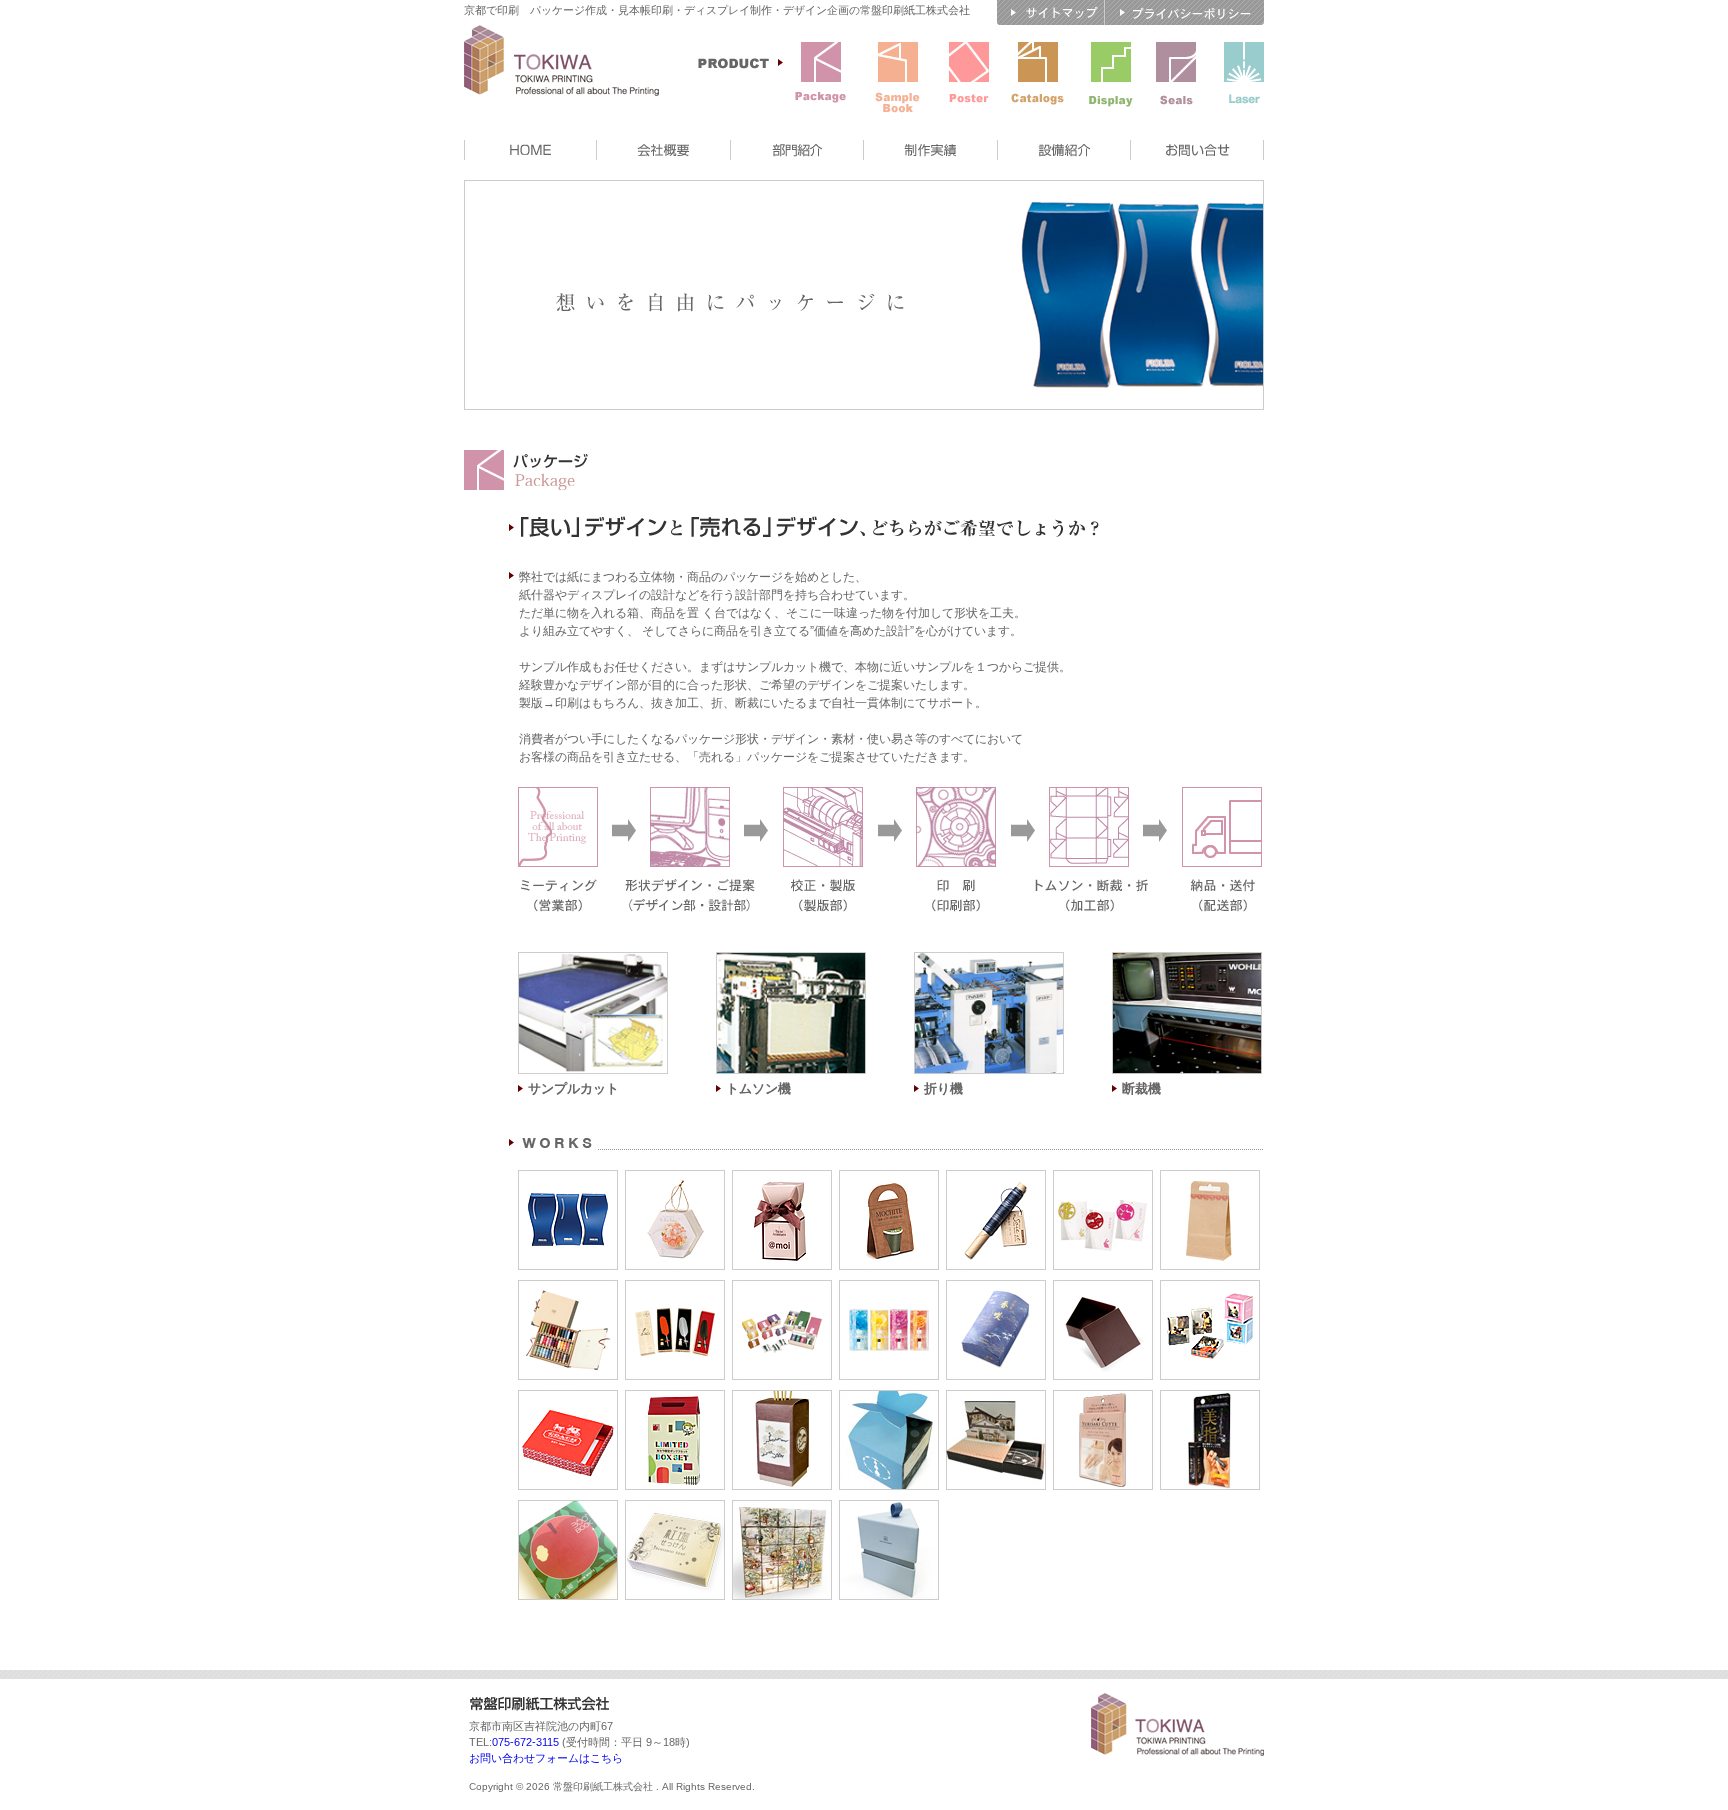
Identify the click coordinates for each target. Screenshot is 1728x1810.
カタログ (1037, 77)
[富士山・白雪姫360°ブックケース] (568, 1509)
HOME (530, 150)
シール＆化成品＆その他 (1176, 77)
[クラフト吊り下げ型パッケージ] (1210, 1179)
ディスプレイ (1111, 77)
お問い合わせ (1197, 150)
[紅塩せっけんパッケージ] (675, 1509)
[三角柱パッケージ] (889, 1509)
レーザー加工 (1244, 77)
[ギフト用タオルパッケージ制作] (568, 1179)
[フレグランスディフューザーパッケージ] (782, 1399)
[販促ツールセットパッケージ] (675, 1399)
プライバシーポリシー (1184, 12)
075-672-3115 (525, 1742)
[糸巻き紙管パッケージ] (996, 1179)
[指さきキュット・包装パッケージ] (1103, 1399)
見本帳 (898, 77)
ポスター (969, 77)
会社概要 (664, 150)
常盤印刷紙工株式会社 (574, 80)
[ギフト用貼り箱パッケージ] (1103, 1289)
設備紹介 (1064, 150)
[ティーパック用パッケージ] (1103, 1179)
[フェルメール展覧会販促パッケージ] (1210, 1289)
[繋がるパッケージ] (782, 1509)
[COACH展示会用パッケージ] (568, 1399)
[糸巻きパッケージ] (889, 1179)
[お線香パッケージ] (996, 1289)
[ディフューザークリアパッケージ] (889, 1289)
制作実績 (931, 150)
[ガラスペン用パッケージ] (675, 1289)
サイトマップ (1051, 12)
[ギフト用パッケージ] (782, 1289)
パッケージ (821, 77)
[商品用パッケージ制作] (675, 1179)
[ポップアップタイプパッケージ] (996, 1399)
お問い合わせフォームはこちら (546, 1758)
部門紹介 (797, 150)
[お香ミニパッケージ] (889, 1399)
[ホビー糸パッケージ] (568, 1289)
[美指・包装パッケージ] (1210, 1399)
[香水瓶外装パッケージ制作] (782, 1179)
